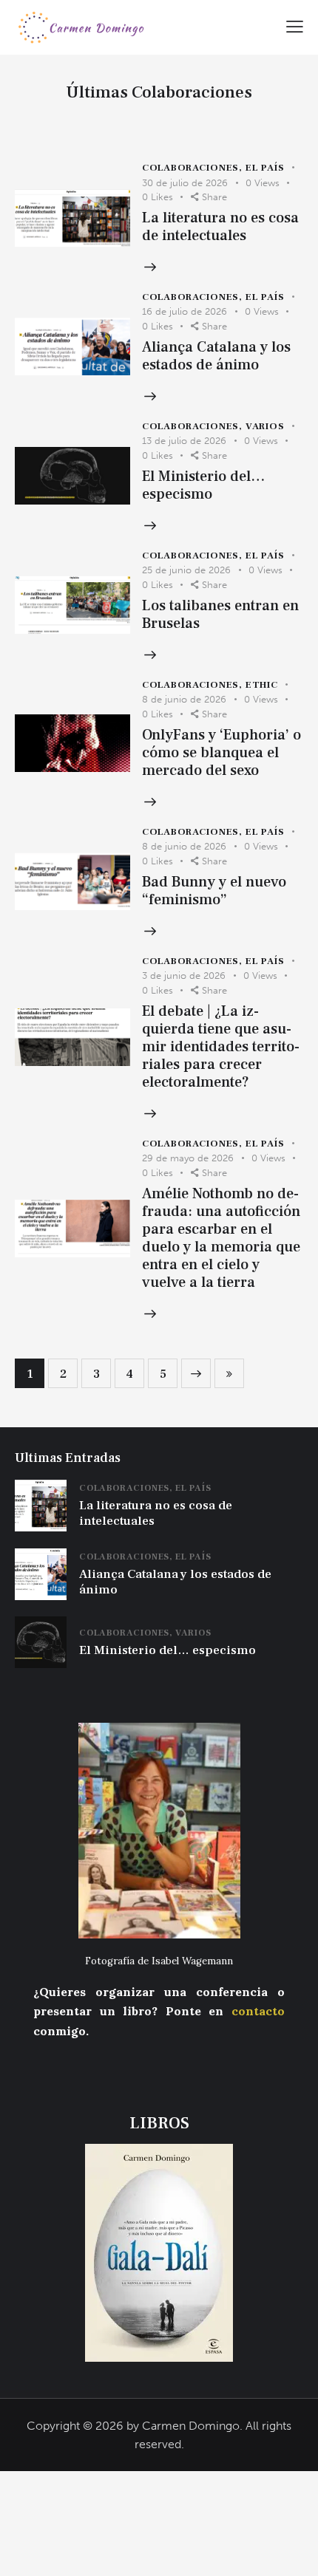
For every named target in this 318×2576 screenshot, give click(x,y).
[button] (295, 25)
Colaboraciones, (127, 1488)
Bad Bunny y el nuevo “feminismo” (214, 891)
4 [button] (129, 1374)
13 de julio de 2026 (184, 441)
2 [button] (63, 1374)
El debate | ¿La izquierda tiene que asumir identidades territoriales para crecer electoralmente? (221, 1047)
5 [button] (163, 1374)
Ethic (262, 685)
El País (265, 168)
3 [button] (97, 1374)
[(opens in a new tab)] (72, 218)
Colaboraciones (190, 168)
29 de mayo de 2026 (188, 1158)
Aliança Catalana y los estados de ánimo (216, 356)
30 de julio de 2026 (185, 183)
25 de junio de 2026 (186, 570)
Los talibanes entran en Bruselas (220, 615)
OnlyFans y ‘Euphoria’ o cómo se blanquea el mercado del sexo (221, 753)
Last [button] (229, 1373)
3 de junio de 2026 (184, 976)
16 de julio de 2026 (185, 311)
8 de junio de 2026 (184, 699)
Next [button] (196, 1373)
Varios (265, 426)
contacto (258, 2011)
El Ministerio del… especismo (204, 485)
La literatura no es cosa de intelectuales (220, 227)
